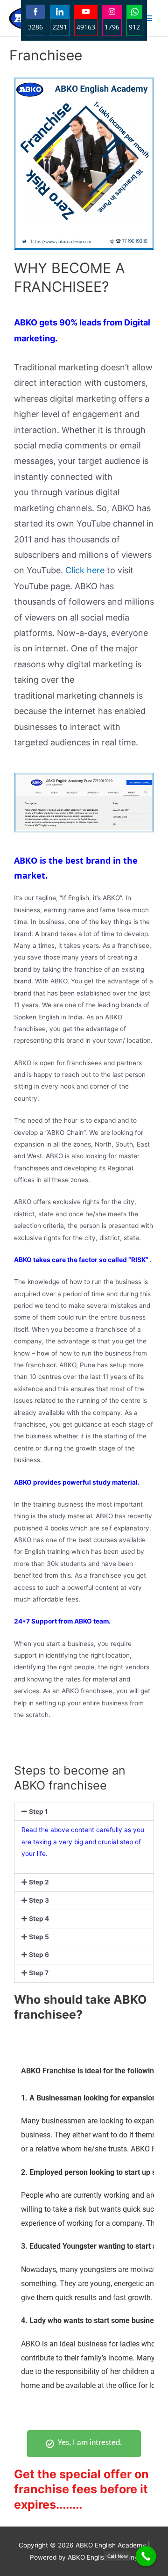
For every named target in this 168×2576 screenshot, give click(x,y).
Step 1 (38, 1811)
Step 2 (39, 1882)
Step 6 (39, 1955)
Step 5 (39, 1937)
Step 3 (39, 1900)
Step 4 (39, 1919)
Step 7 (39, 1973)
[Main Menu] (148, 18)
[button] (84, 1812)
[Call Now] (146, 2556)
